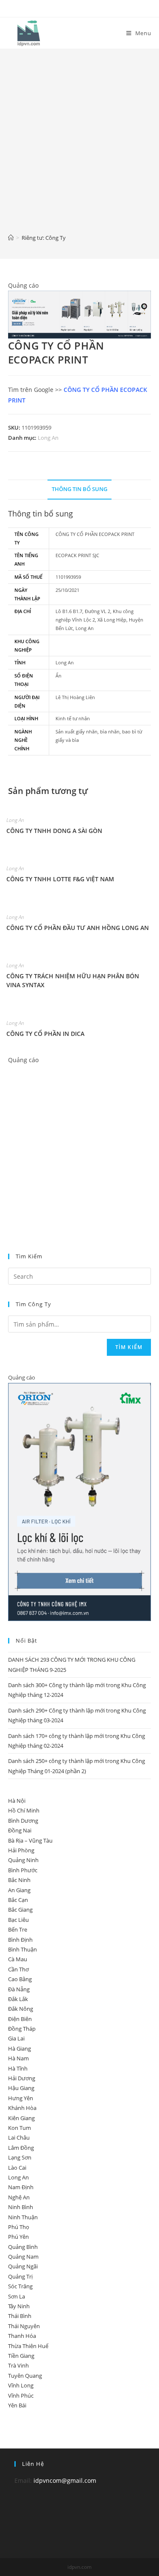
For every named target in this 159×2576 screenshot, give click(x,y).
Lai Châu (19, 2137)
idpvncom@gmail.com (65, 2480)
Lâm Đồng (21, 2148)
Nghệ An (19, 2197)
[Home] (11, 238)
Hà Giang (20, 2049)
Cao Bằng (20, 1979)
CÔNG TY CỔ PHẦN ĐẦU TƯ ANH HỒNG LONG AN (78, 928)
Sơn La (17, 2296)
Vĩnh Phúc (21, 2396)
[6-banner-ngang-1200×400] (80, 314)
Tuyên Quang (25, 2376)
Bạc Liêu (18, 1920)
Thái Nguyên (24, 2326)
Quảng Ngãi (23, 2266)
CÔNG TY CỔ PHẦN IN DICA (45, 1034)
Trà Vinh (18, 2365)
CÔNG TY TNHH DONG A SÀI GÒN (54, 831)
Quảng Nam (23, 2257)
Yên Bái (17, 2405)
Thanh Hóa (22, 2336)
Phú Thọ (19, 2227)
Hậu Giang (21, 2088)
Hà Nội (17, 1801)
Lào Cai (17, 2168)
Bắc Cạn (18, 1900)
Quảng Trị (20, 2276)
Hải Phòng (21, 1850)
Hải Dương (22, 2078)
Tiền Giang (21, 2356)
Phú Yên (18, 2237)
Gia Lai (16, 2038)
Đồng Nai (20, 1830)
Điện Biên (20, 2019)
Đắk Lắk (18, 1999)
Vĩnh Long (21, 2385)
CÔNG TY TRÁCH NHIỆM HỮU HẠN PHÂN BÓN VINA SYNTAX (73, 980)
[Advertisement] (79, 147)
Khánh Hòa (22, 2108)
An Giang (19, 1890)
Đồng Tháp (22, 2029)
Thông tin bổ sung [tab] (79, 489)
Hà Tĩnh (18, 2068)
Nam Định (21, 2187)
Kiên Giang (21, 2118)
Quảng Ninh (23, 1860)
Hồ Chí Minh (24, 1810)
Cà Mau (18, 1959)
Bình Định (20, 1940)
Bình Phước (23, 1870)
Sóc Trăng (20, 2286)
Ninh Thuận (23, 2217)
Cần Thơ (18, 1969)
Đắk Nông (21, 2009)
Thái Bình (20, 2316)
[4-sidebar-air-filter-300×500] (80, 1501)
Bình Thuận (22, 1949)
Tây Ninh (19, 2306)
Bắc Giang (20, 1910)
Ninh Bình (21, 2207)
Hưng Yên (21, 2098)
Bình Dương (23, 1821)
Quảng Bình (23, 2247)
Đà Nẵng (19, 1989)
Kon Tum (20, 2128)
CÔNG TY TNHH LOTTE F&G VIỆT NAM (60, 879)
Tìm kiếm (129, 1347)
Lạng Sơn (20, 2157)
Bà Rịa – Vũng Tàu (30, 1840)
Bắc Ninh (19, 1880)
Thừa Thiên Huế (28, 2346)
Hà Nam (18, 2058)
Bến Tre (18, 1929)
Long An (48, 438)
